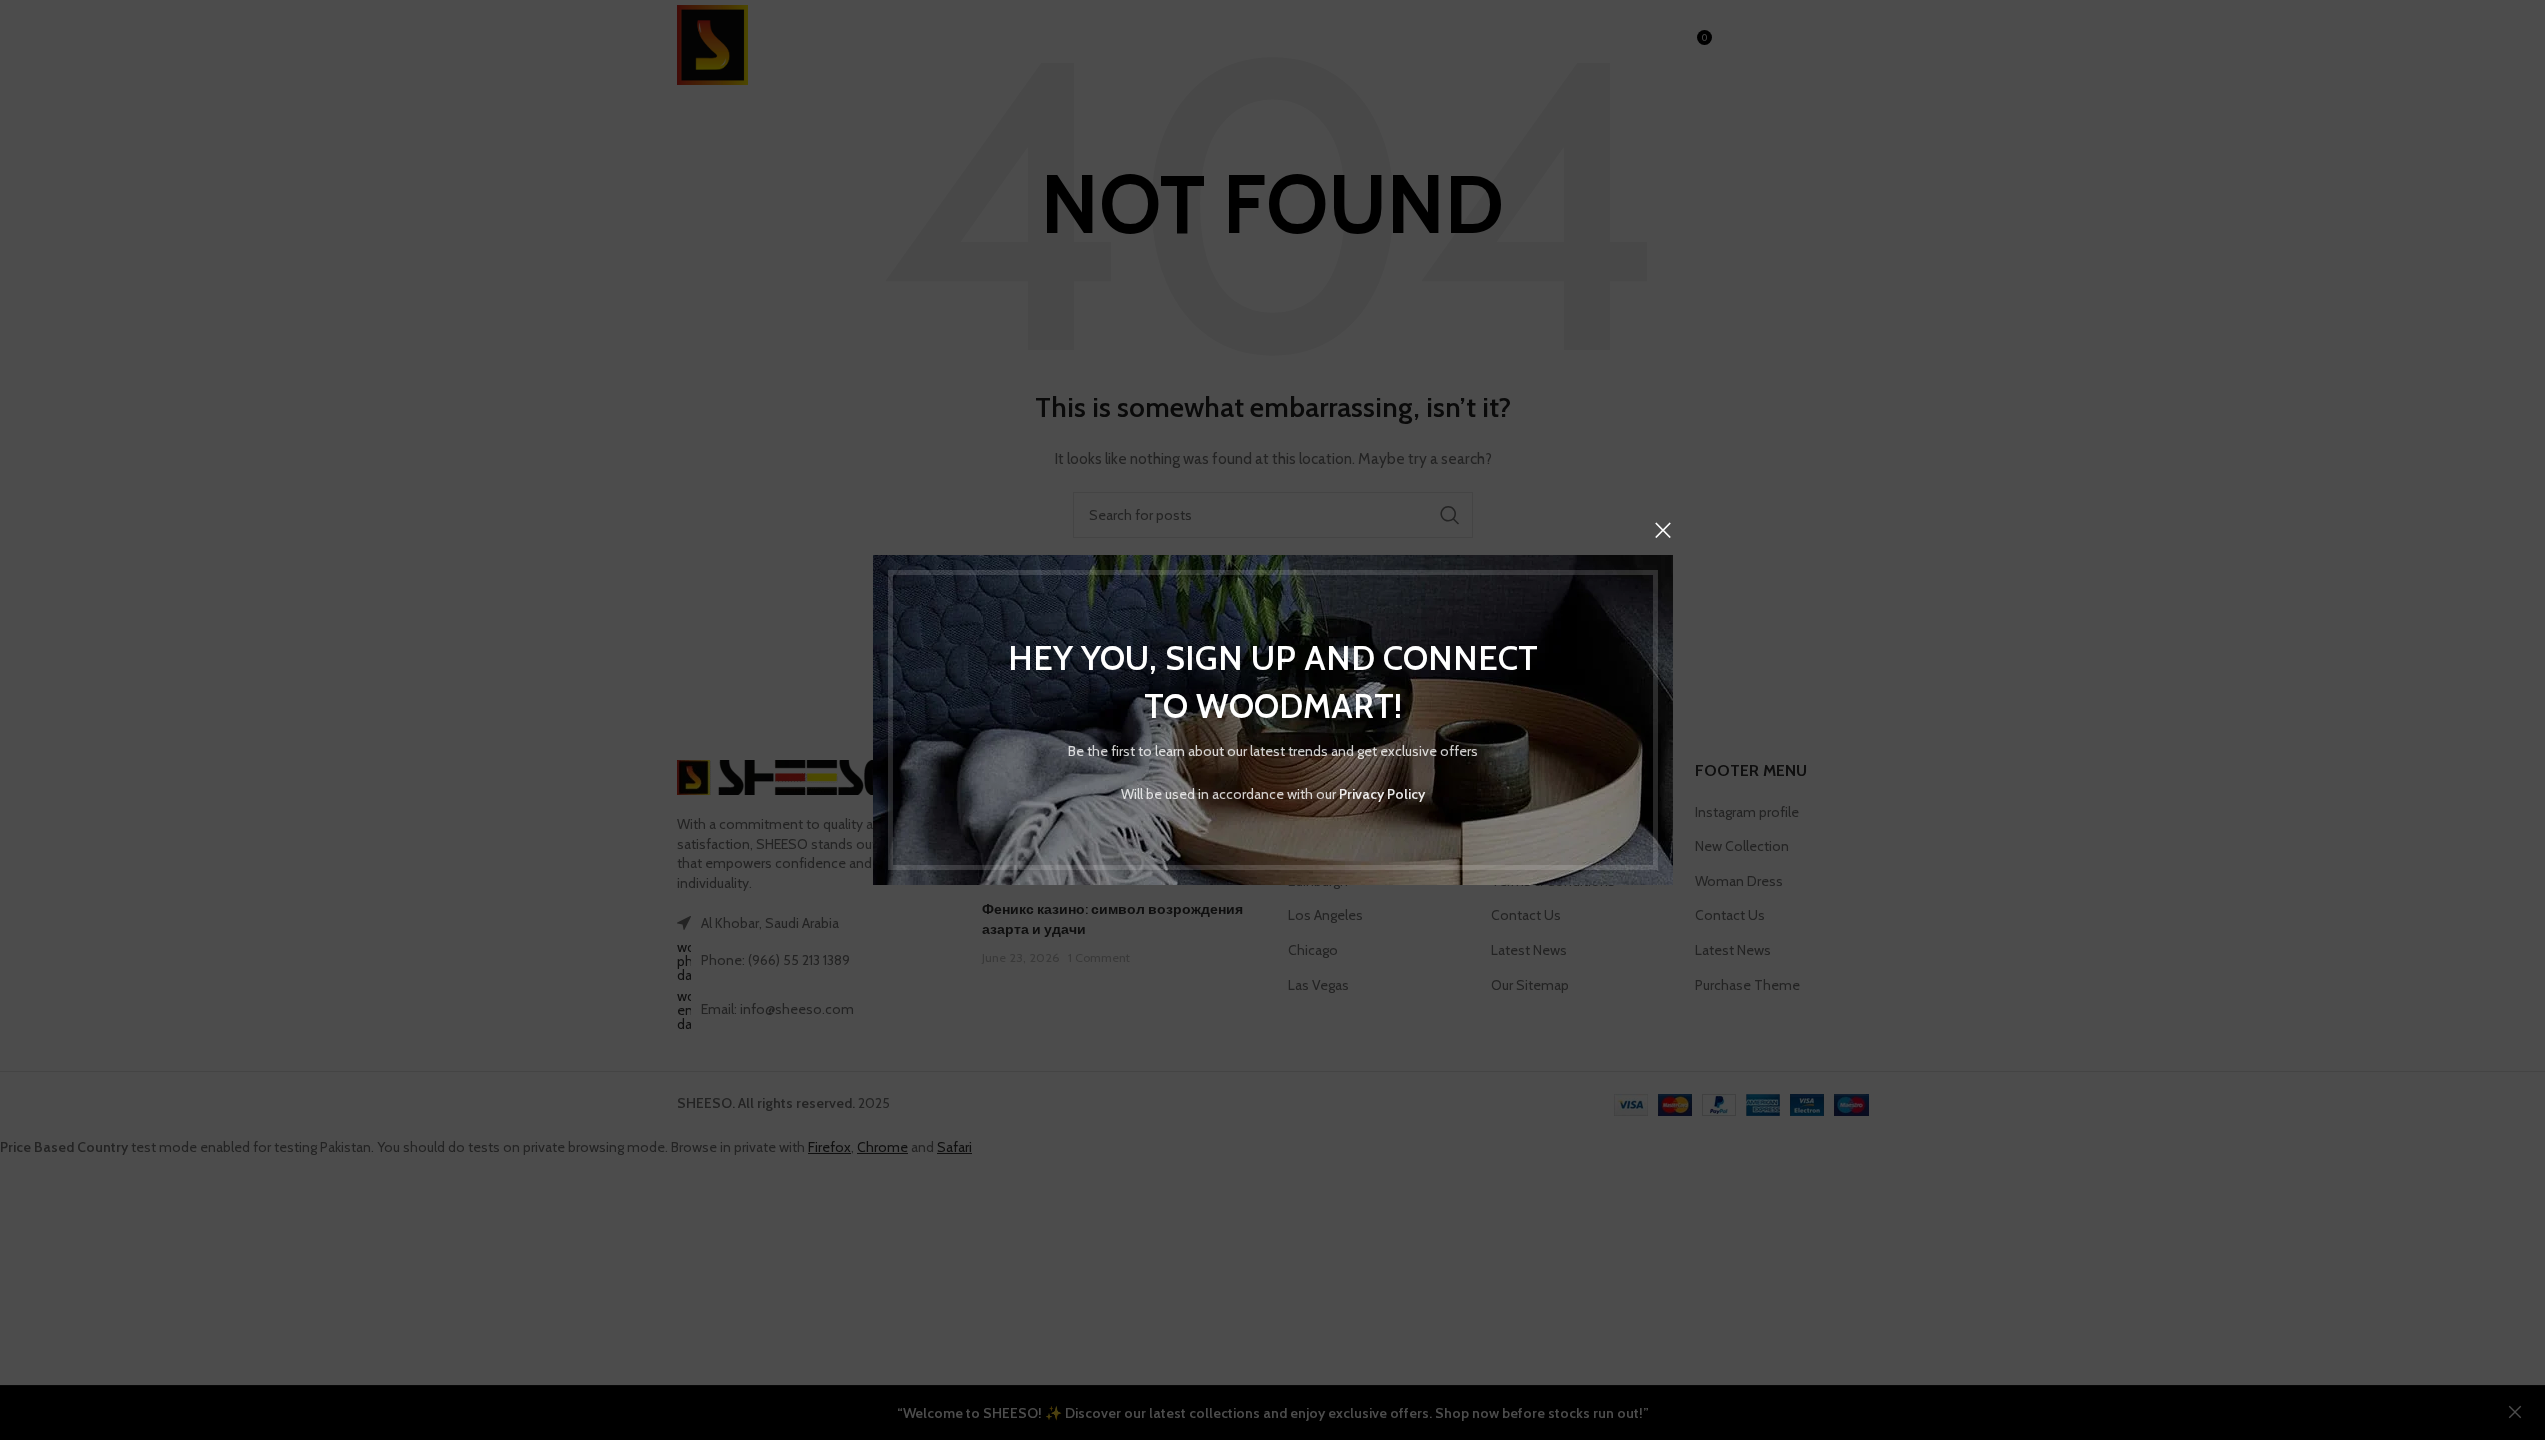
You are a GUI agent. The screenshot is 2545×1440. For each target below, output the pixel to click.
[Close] (1663, 530)
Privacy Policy (1382, 794)
